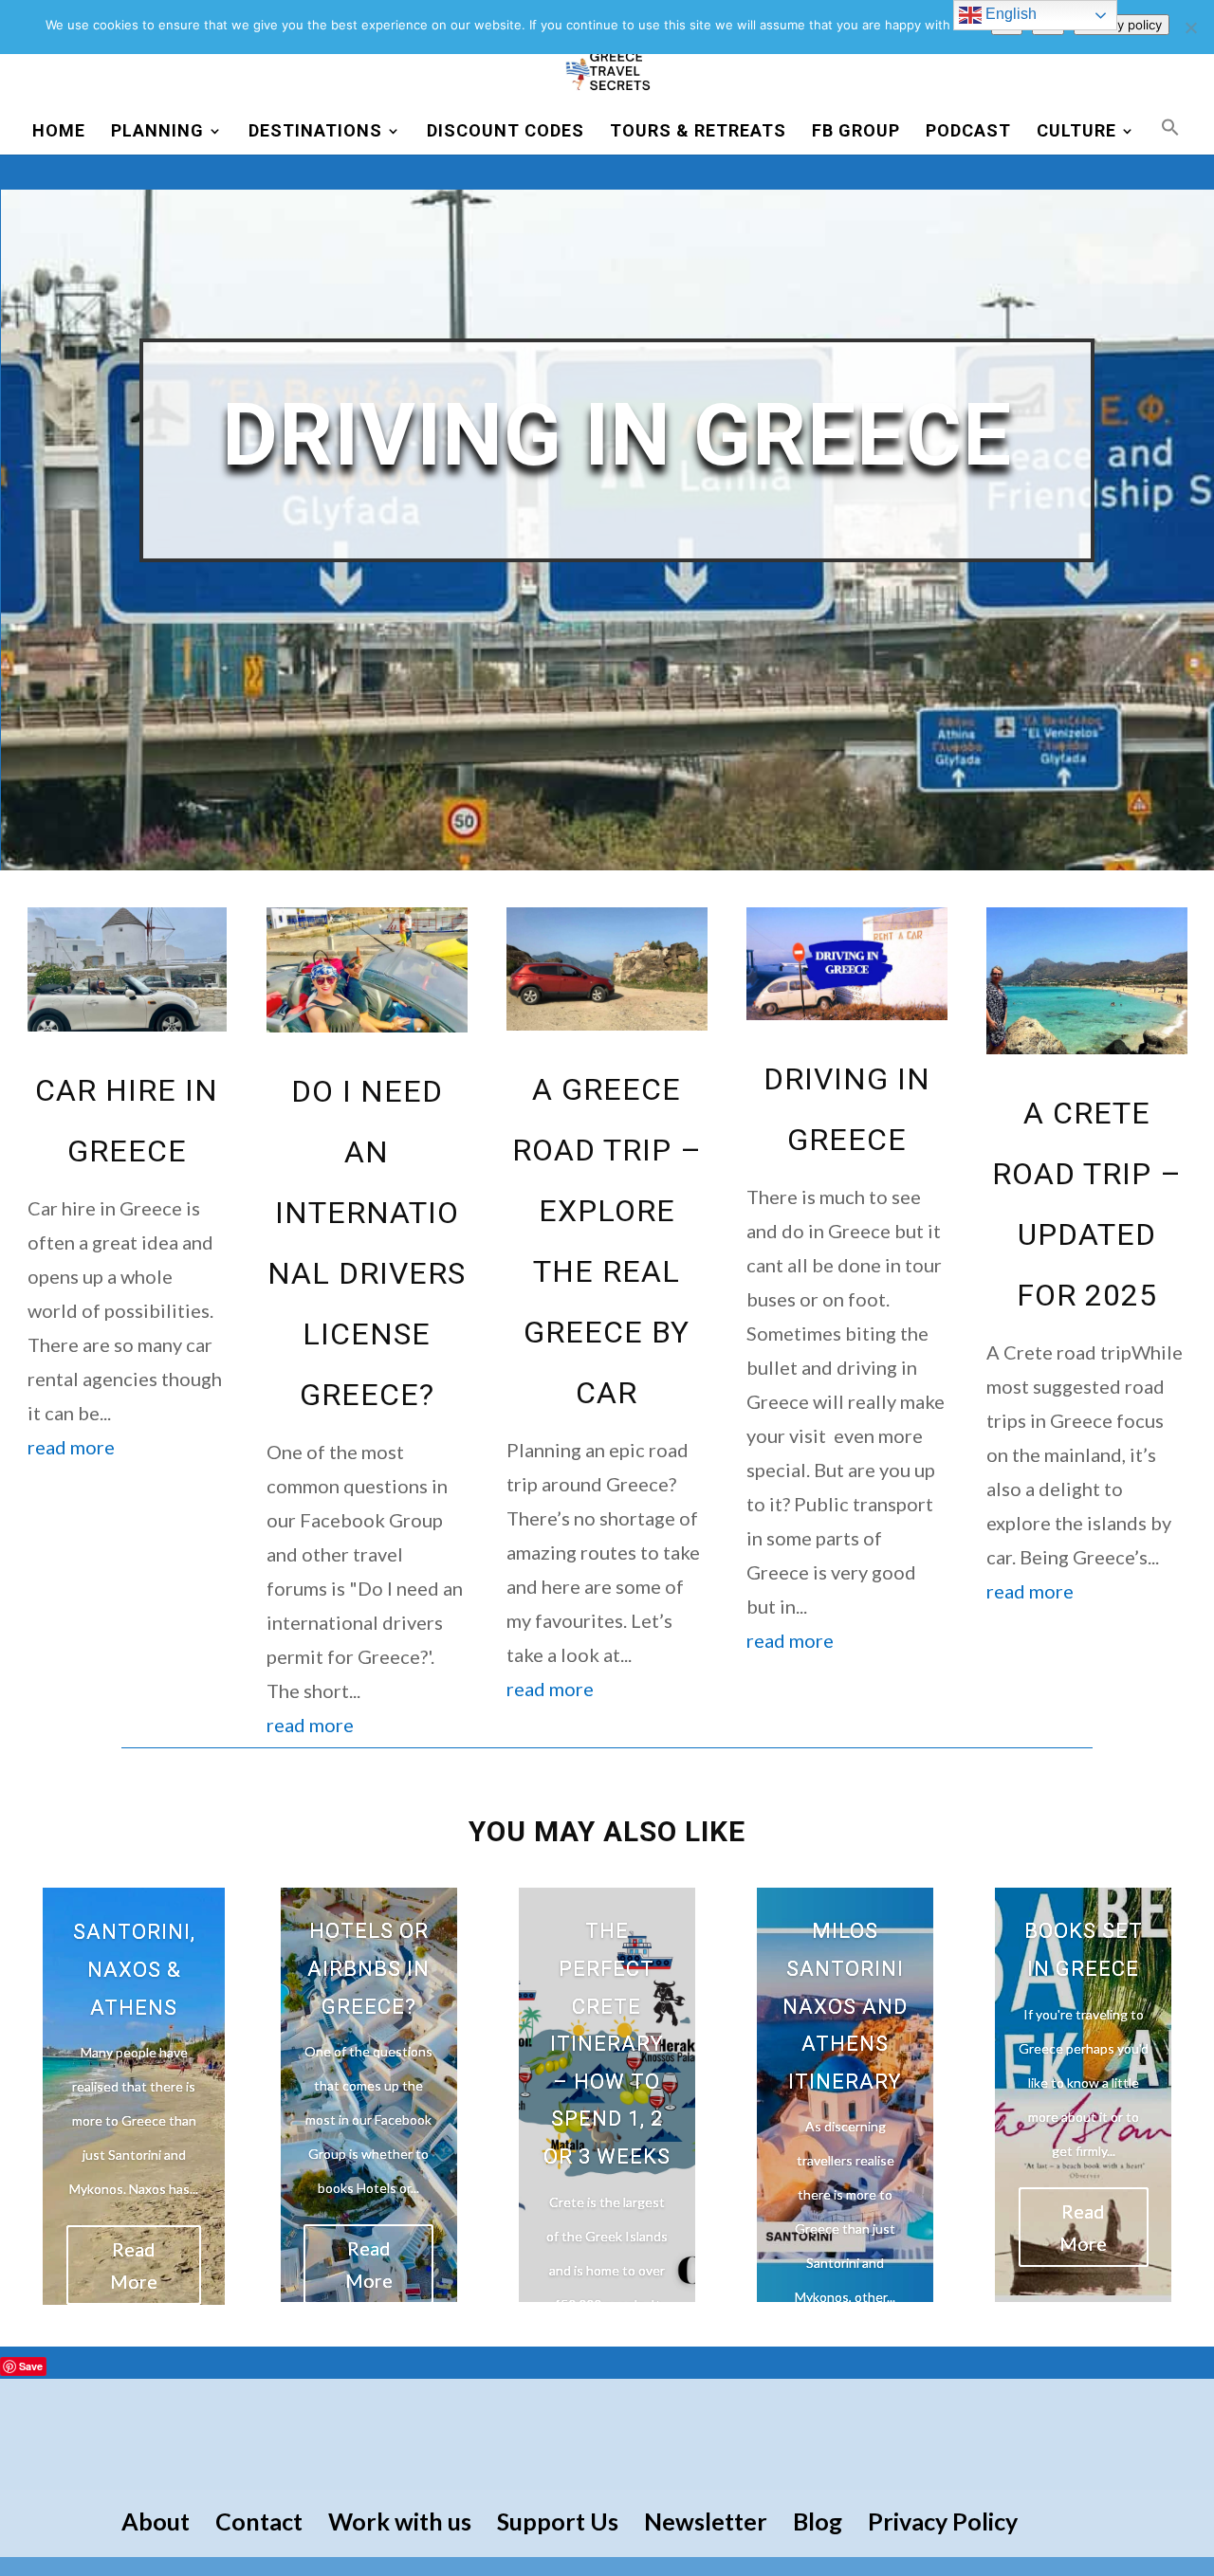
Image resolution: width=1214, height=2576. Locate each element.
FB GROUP (856, 132)
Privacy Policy (943, 2521)
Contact (259, 2521)
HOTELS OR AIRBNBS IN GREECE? (368, 1968)
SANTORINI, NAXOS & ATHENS (134, 1969)
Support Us (558, 2521)
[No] (1190, 27)
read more (71, 1447)
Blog (818, 2521)
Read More (134, 2265)
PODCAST (968, 132)
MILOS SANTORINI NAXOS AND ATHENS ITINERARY (845, 2006)
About (156, 2521)
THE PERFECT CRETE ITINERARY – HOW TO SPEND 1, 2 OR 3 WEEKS (607, 2044)
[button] (1170, 136)
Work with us (400, 2521)
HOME (59, 132)
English (1009, 14)
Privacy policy (1122, 25)
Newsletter (706, 2521)
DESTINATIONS (315, 132)
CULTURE (1076, 132)
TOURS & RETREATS (698, 132)
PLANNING (157, 132)
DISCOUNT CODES (506, 132)
